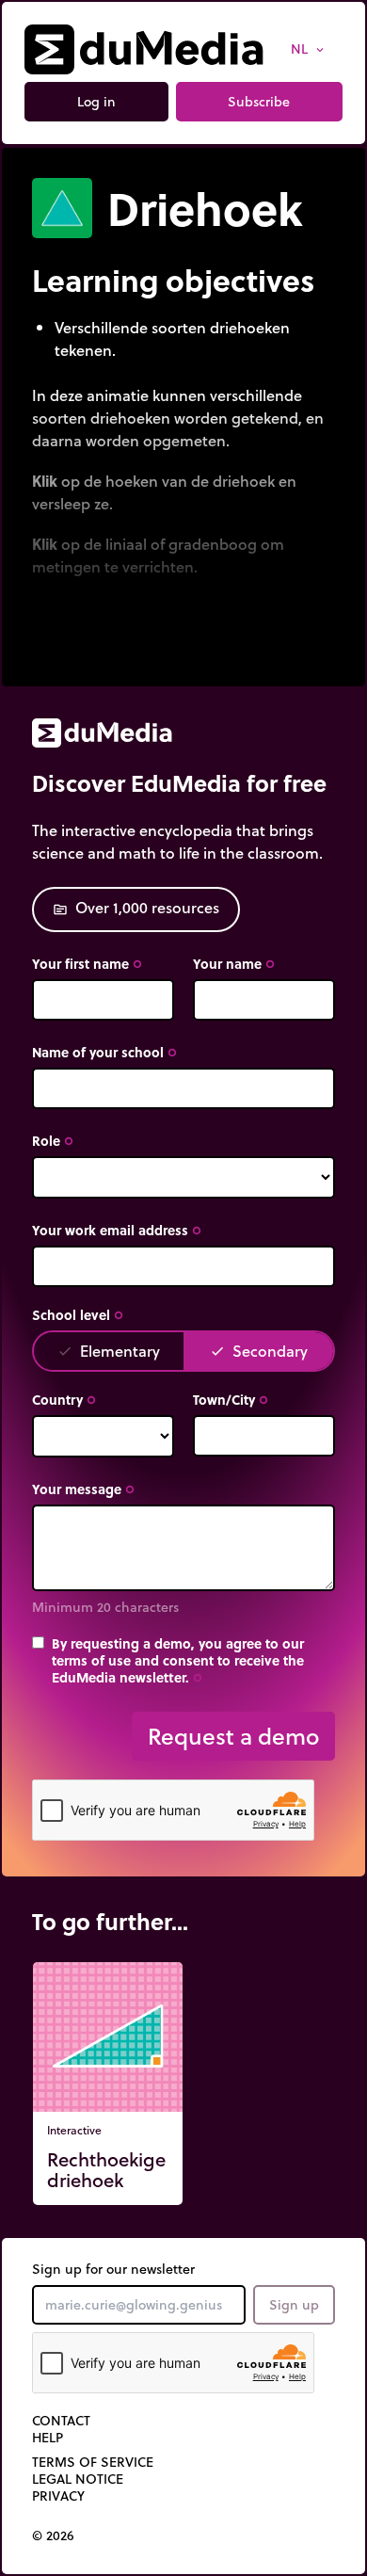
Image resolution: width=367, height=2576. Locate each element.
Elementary (109, 1351)
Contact (61, 2421)
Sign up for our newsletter (113, 2269)
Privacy (58, 2496)
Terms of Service (93, 2462)
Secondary (259, 1351)
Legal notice (78, 2479)
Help (48, 2438)
